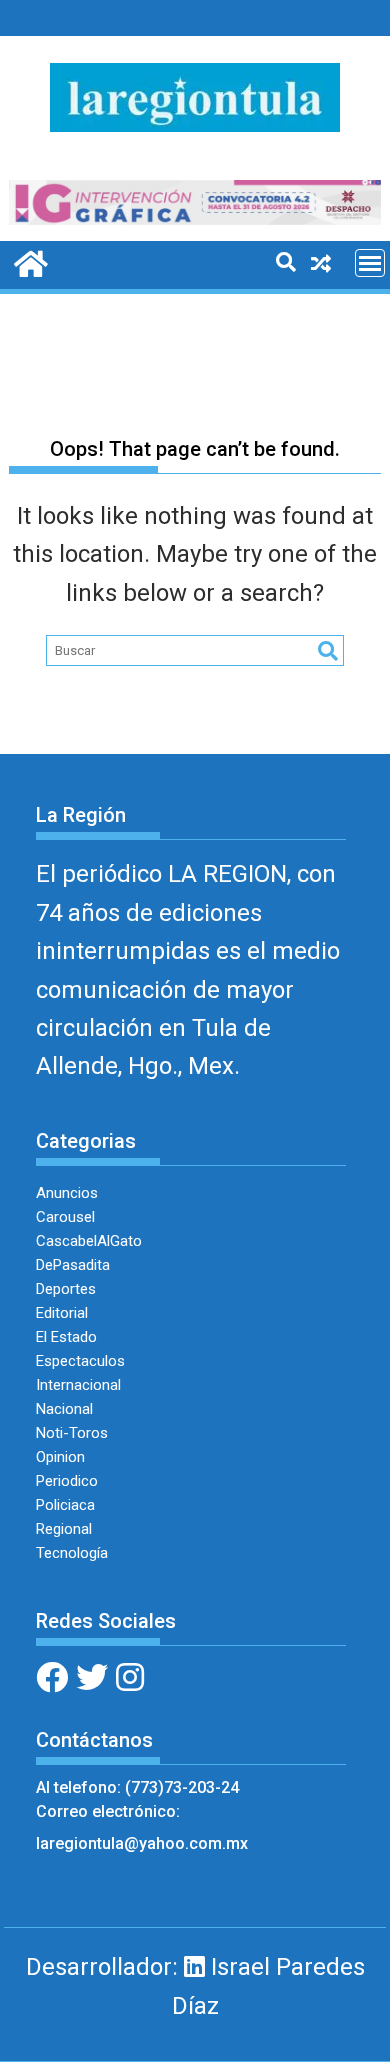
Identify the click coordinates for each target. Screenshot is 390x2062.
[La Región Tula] (28, 262)
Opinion (60, 1457)
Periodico (67, 1481)
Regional (64, 1529)
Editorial (62, 1313)
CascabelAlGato (89, 1241)
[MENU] (370, 263)
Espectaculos (80, 1361)
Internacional (78, 1385)
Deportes (66, 1289)
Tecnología (72, 1553)
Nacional (64, 1409)
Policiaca (65, 1505)
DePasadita (73, 1265)
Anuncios (67, 1193)
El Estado (66, 1337)
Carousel (65, 1217)
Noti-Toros (72, 1433)
